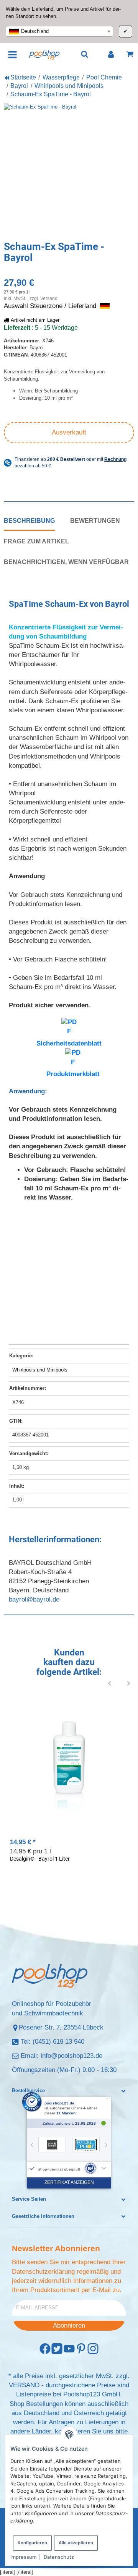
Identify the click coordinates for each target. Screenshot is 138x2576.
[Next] (129, 1684)
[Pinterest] (81, 2349)
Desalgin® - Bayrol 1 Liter (40, 1859)
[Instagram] (93, 2349)
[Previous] (110, 1684)
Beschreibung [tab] (29, 520)
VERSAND (24, 2385)
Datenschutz (59, 2557)
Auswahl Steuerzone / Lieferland (51, 306)
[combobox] (59, 31)
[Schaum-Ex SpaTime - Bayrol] (69, 169)
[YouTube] (69, 2349)
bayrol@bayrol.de (34, 1599)
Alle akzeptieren (76, 2543)
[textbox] (59, 31)
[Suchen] (85, 54)
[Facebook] (45, 2349)
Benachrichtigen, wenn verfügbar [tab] (66, 562)
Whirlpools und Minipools (40, 1370)
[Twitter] (57, 2349)
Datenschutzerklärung (43, 2272)
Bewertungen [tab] (95, 520)
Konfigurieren (32, 2543)
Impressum (23, 2557)
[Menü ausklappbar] (13, 54)
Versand (49, 298)
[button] (69, 2091)
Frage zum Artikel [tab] (36, 541)
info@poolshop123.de (71, 2056)
